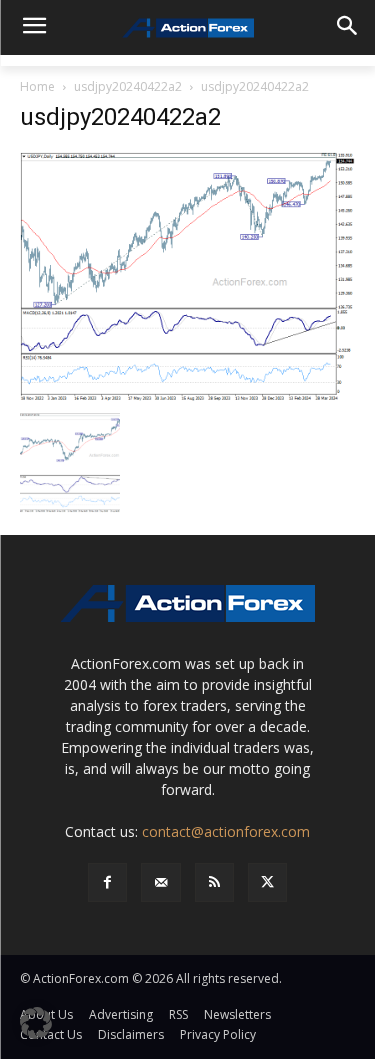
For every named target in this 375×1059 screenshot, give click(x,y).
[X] (267, 882)
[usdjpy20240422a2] (187, 275)
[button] (36, 1023)
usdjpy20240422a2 (128, 86)
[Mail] (160, 882)
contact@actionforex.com (226, 831)
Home (37, 86)
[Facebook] (107, 882)
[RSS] (214, 882)
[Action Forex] (187, 28)
